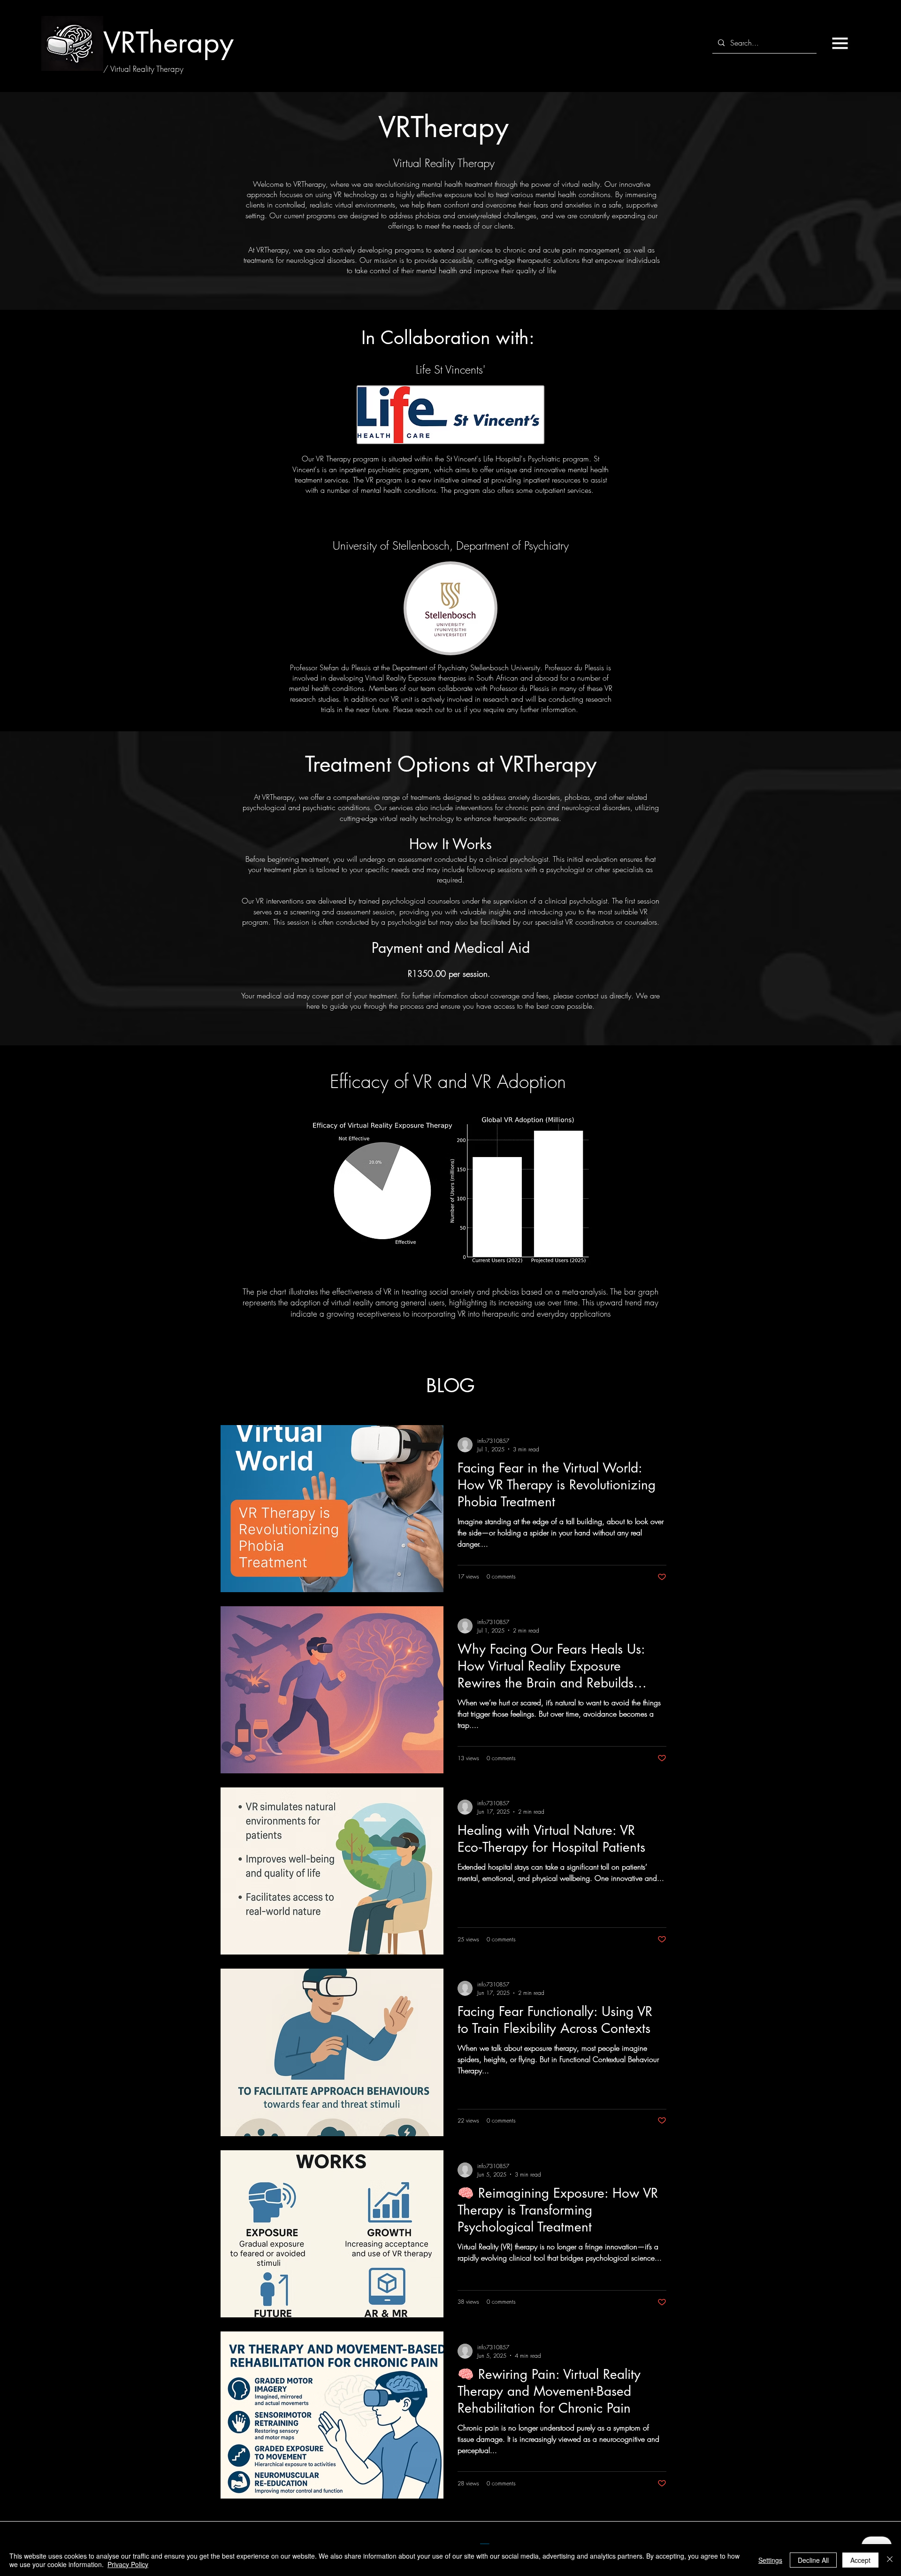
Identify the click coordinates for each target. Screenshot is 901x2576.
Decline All (813, 2560)
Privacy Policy (128, 2564)
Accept (860, 2560)
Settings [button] (770, 2560)
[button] (840, 43)
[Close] (890, 2560)
